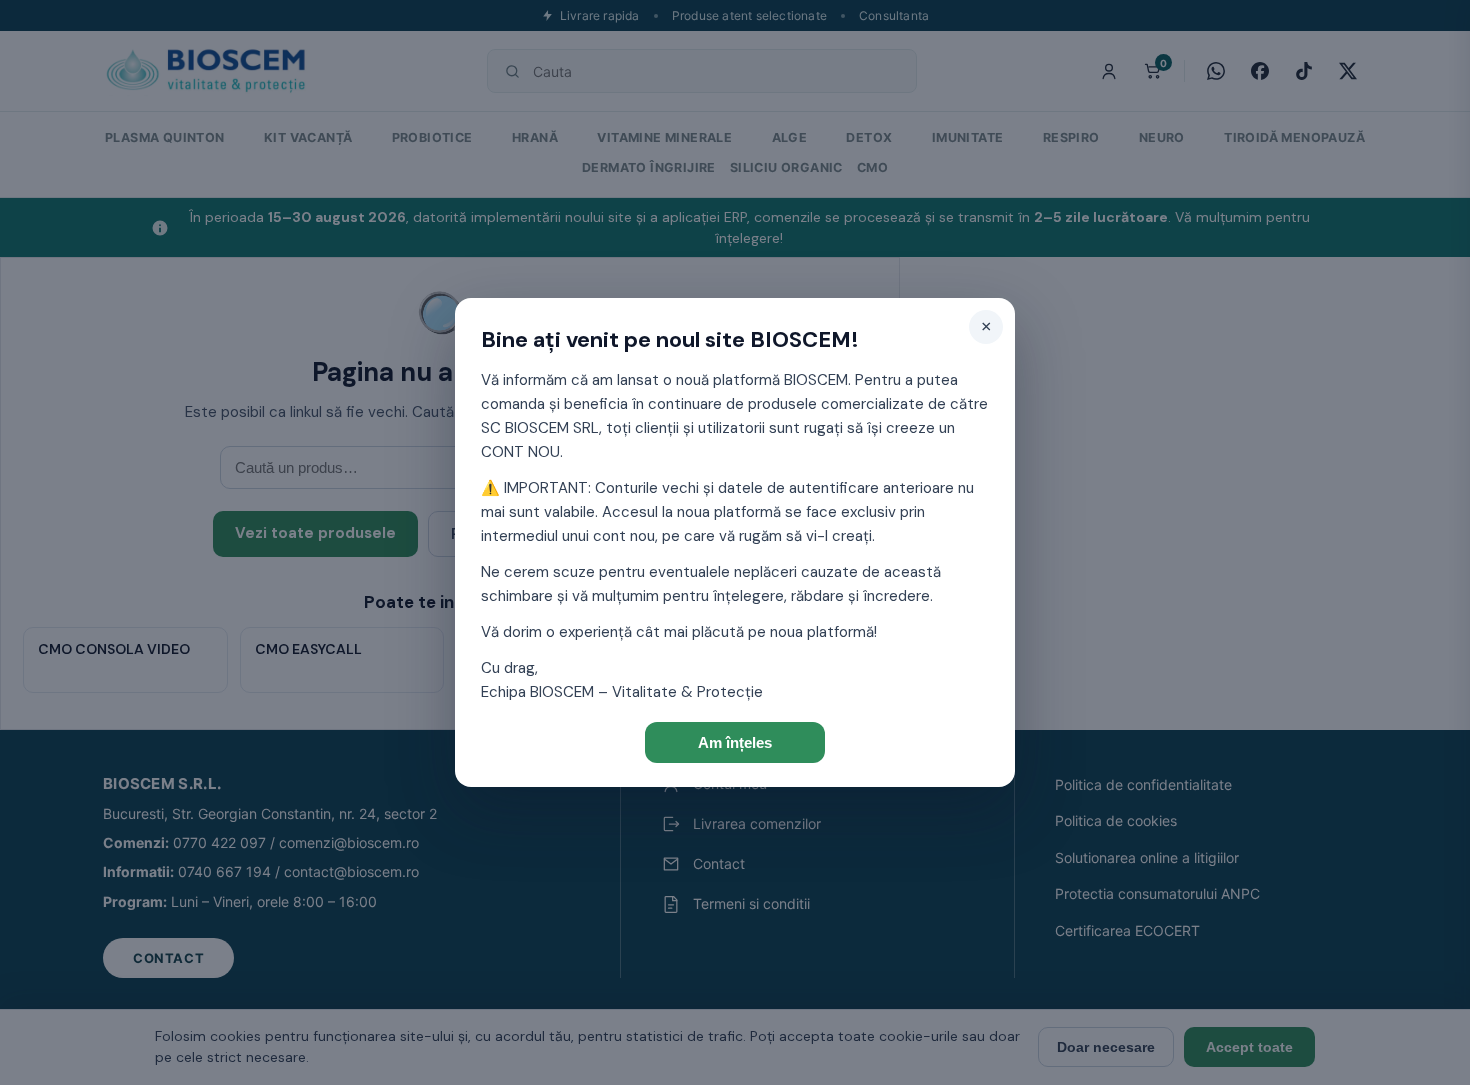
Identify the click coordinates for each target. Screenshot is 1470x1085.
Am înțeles (735, 742)
